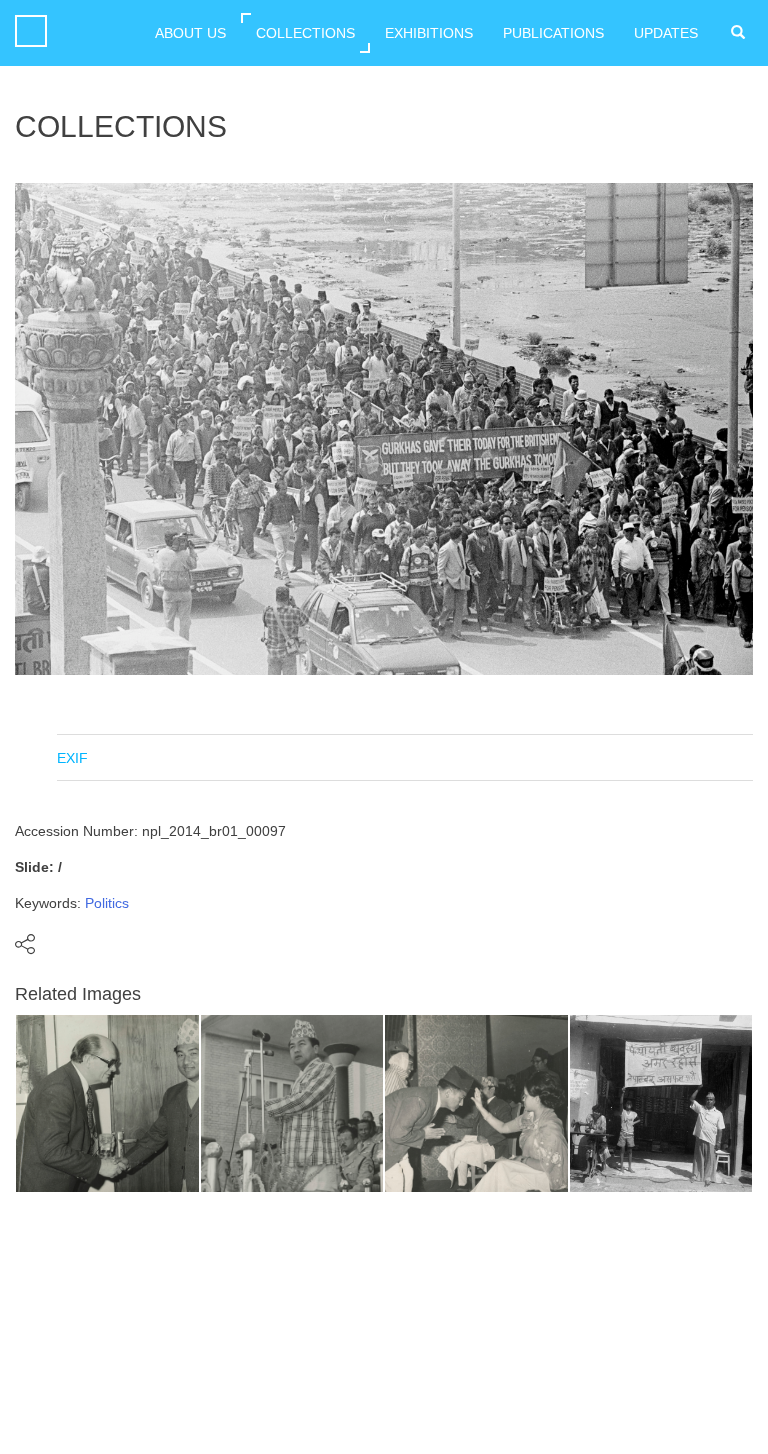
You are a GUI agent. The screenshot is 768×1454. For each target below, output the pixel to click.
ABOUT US (190, 33)
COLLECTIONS (305, 33)
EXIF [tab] (72, 758)
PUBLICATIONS (553, 33)
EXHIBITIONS (429, 33)
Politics (107, 903)
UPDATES (666, 33)
